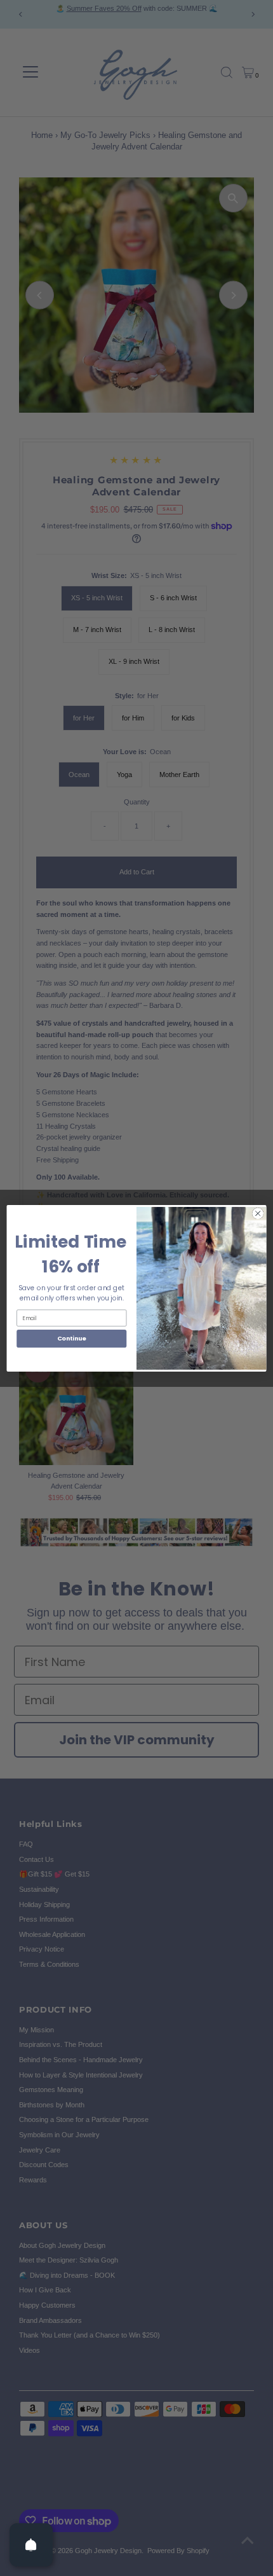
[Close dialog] (258, 1213)
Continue (72, 1338)
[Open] (31, 2545)
